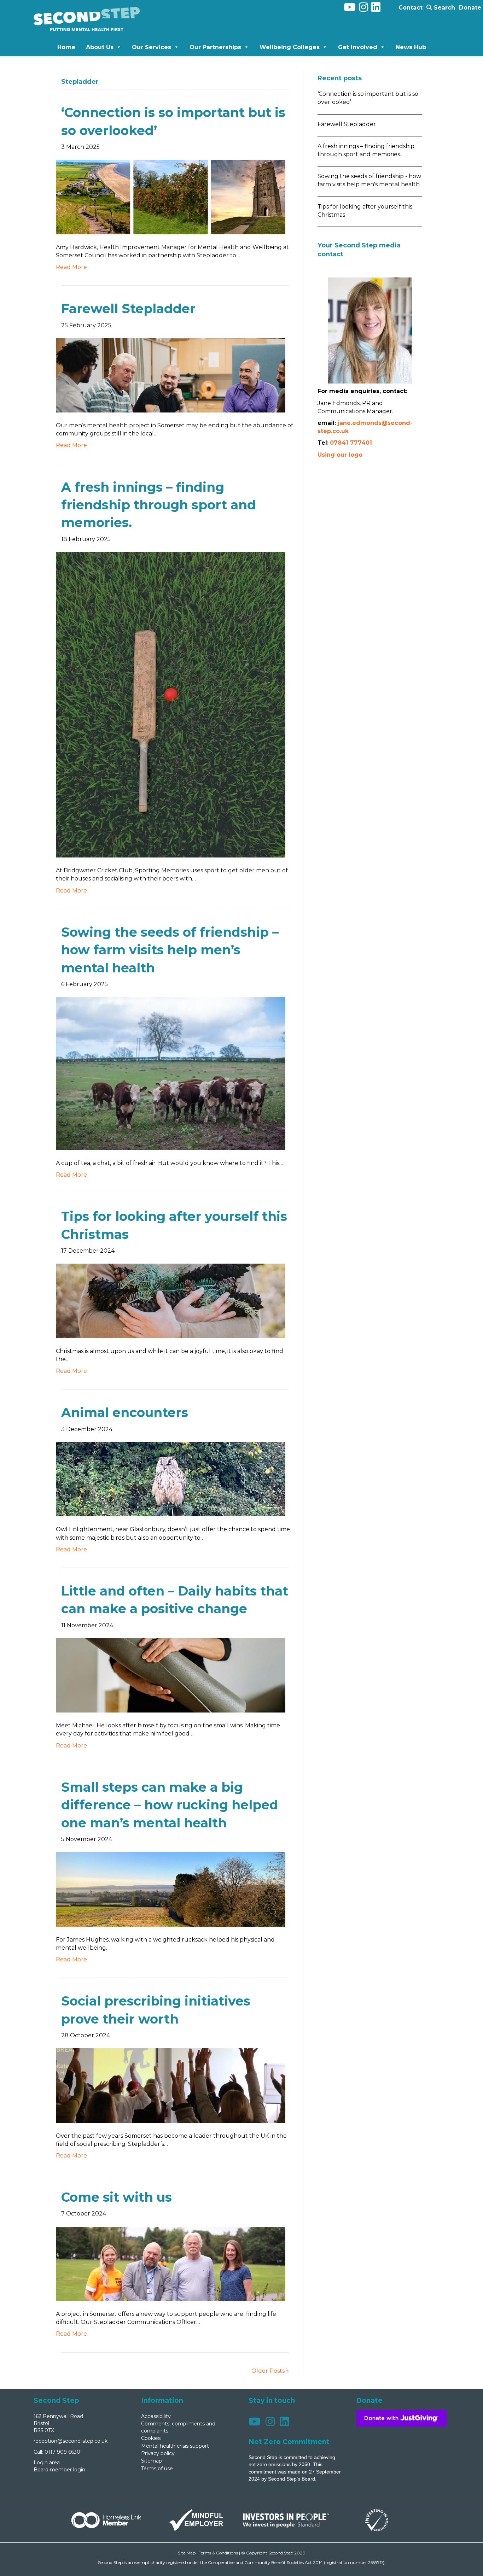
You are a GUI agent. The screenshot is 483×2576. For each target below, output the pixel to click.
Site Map (187, 2553)
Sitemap (152, 2461)
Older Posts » (270, 2371)
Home (66, 47)
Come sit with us (117, 2197)
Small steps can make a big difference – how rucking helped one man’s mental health (170, 1805)
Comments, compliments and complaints (178, 2427)
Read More (71, 267)
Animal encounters (125, 1412)
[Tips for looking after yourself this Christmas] (171, 1301)
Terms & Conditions (218, 2553)
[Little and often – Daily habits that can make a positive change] (171, 1675)
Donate (470, 8)
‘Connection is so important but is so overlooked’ (368, 98)
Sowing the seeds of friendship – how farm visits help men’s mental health (170, 950)
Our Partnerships (215, 47)
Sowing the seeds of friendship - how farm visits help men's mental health (369, 180)
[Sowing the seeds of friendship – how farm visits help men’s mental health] (171, 1073)
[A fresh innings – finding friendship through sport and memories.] (171, 704)
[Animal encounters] (171, 1479)
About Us (100, 47)
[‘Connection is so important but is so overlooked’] (171, 197)
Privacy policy (158, 2453)
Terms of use (157, 2469)
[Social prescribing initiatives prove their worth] (171, 2085)
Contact (411, 8)
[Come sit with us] (171, 2263)
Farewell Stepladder (132, 309)
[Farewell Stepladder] (171, 375)
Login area (47, 2463)
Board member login (59, 2470)
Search (444, 8)
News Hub (411, 47)
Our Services (152, 47)
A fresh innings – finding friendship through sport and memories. (159, 505)
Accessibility (156, 2416)
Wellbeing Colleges (290, 47)
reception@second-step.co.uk (71, 2441)
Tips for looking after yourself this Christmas (365, 211)
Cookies (151, 2438)
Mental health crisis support (175, 2446)
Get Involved (358, 47)
